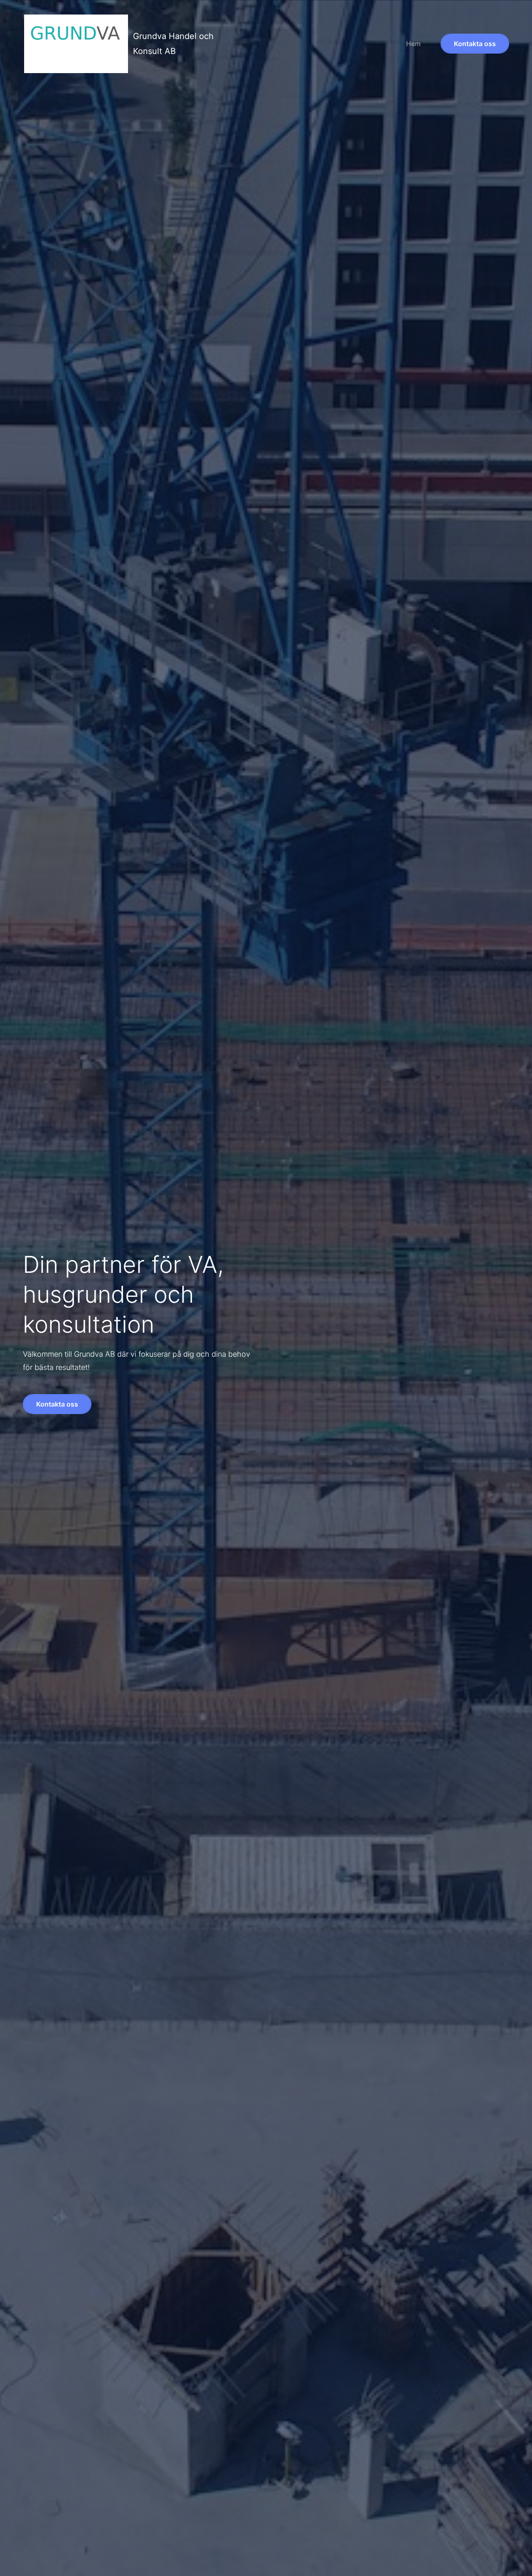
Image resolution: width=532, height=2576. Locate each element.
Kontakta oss (475, 44)
